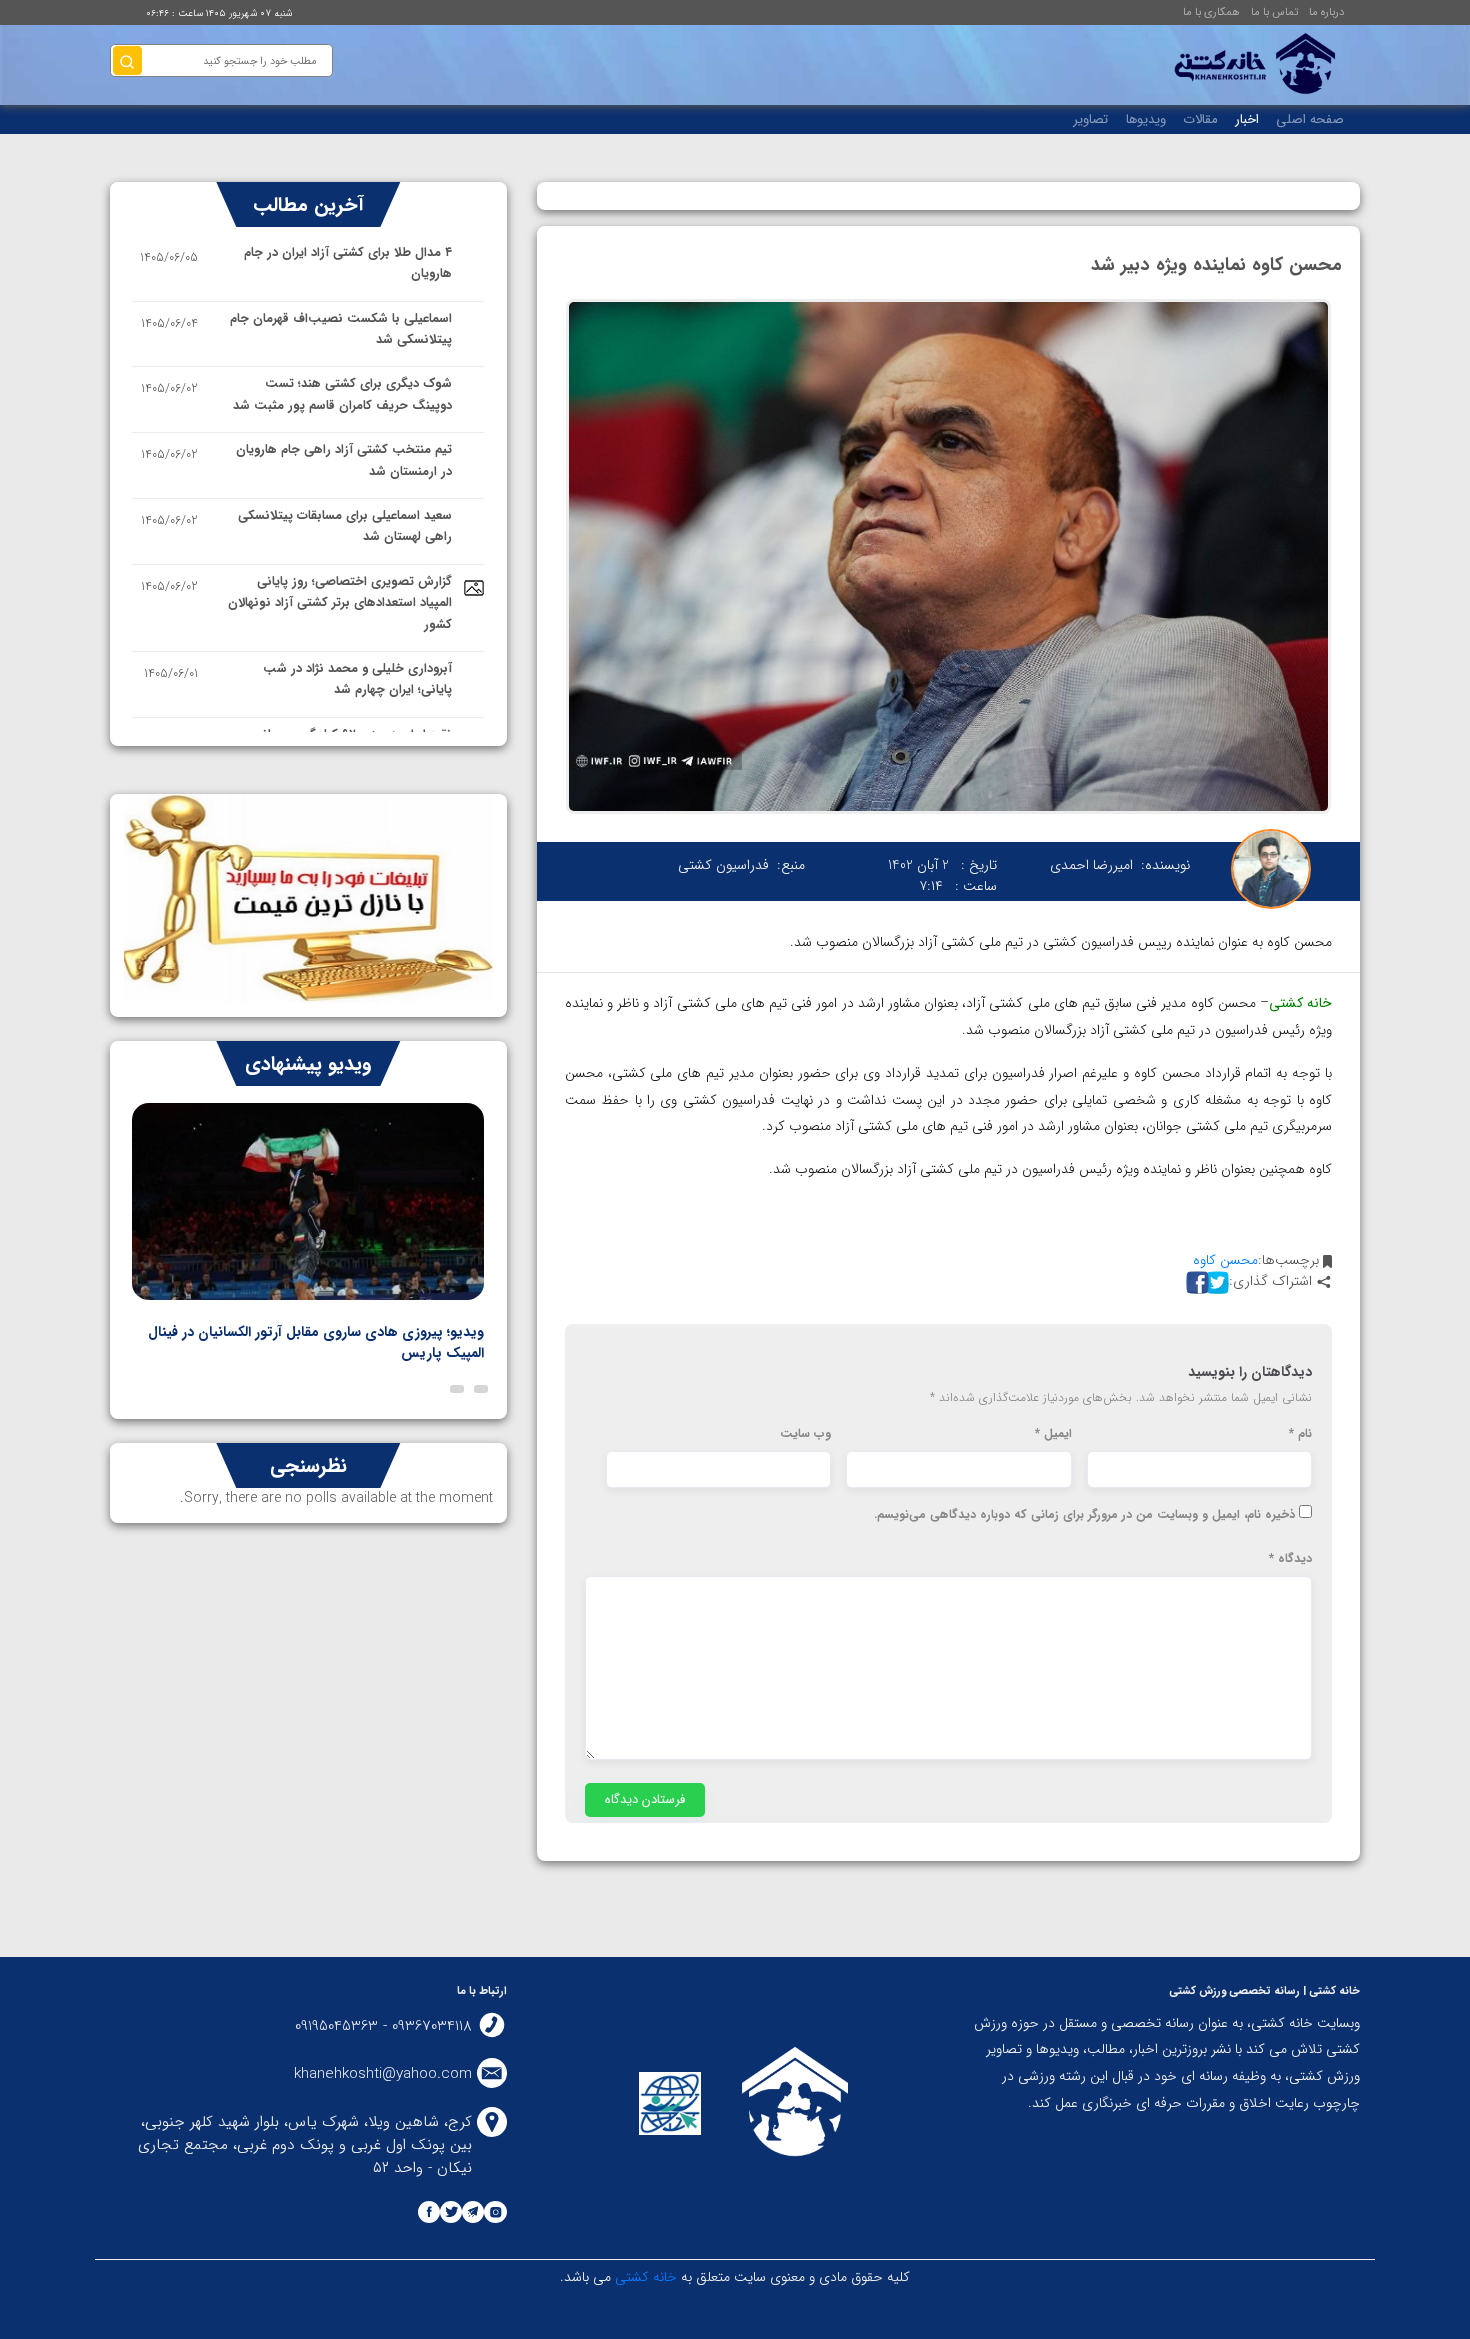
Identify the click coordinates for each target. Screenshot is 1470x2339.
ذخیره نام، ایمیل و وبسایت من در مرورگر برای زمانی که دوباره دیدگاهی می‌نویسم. (1084, 1515)
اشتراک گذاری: (1270, 1281)
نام (1300, 1434)
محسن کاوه (1225, 1260)
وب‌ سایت (805, 1434)
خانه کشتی (644, 2277)
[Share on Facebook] (1195, 1281)
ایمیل (1053, 1434)
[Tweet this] (1215, 1281)
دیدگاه (1290, 1559)
